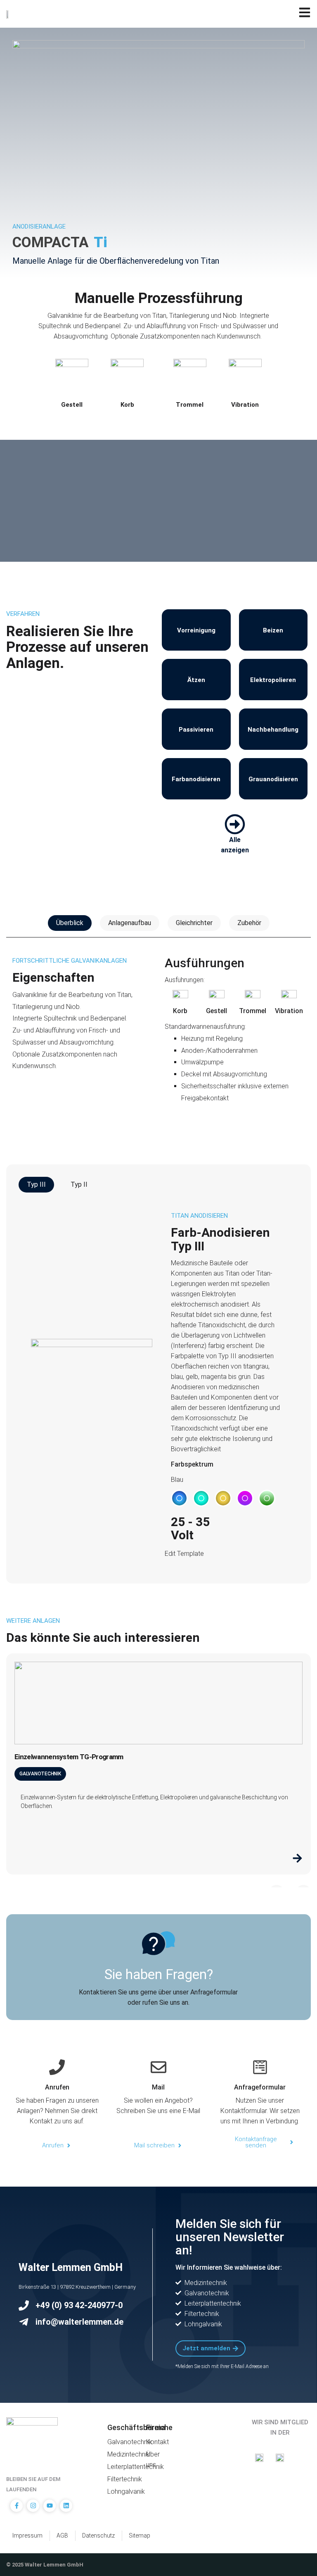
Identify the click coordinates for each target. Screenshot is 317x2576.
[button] (179, 1498)
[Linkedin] (66, 2506)
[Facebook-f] (17, 2506)
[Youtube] (50, 2506)
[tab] (70, 923)
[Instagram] (33, 2506)
